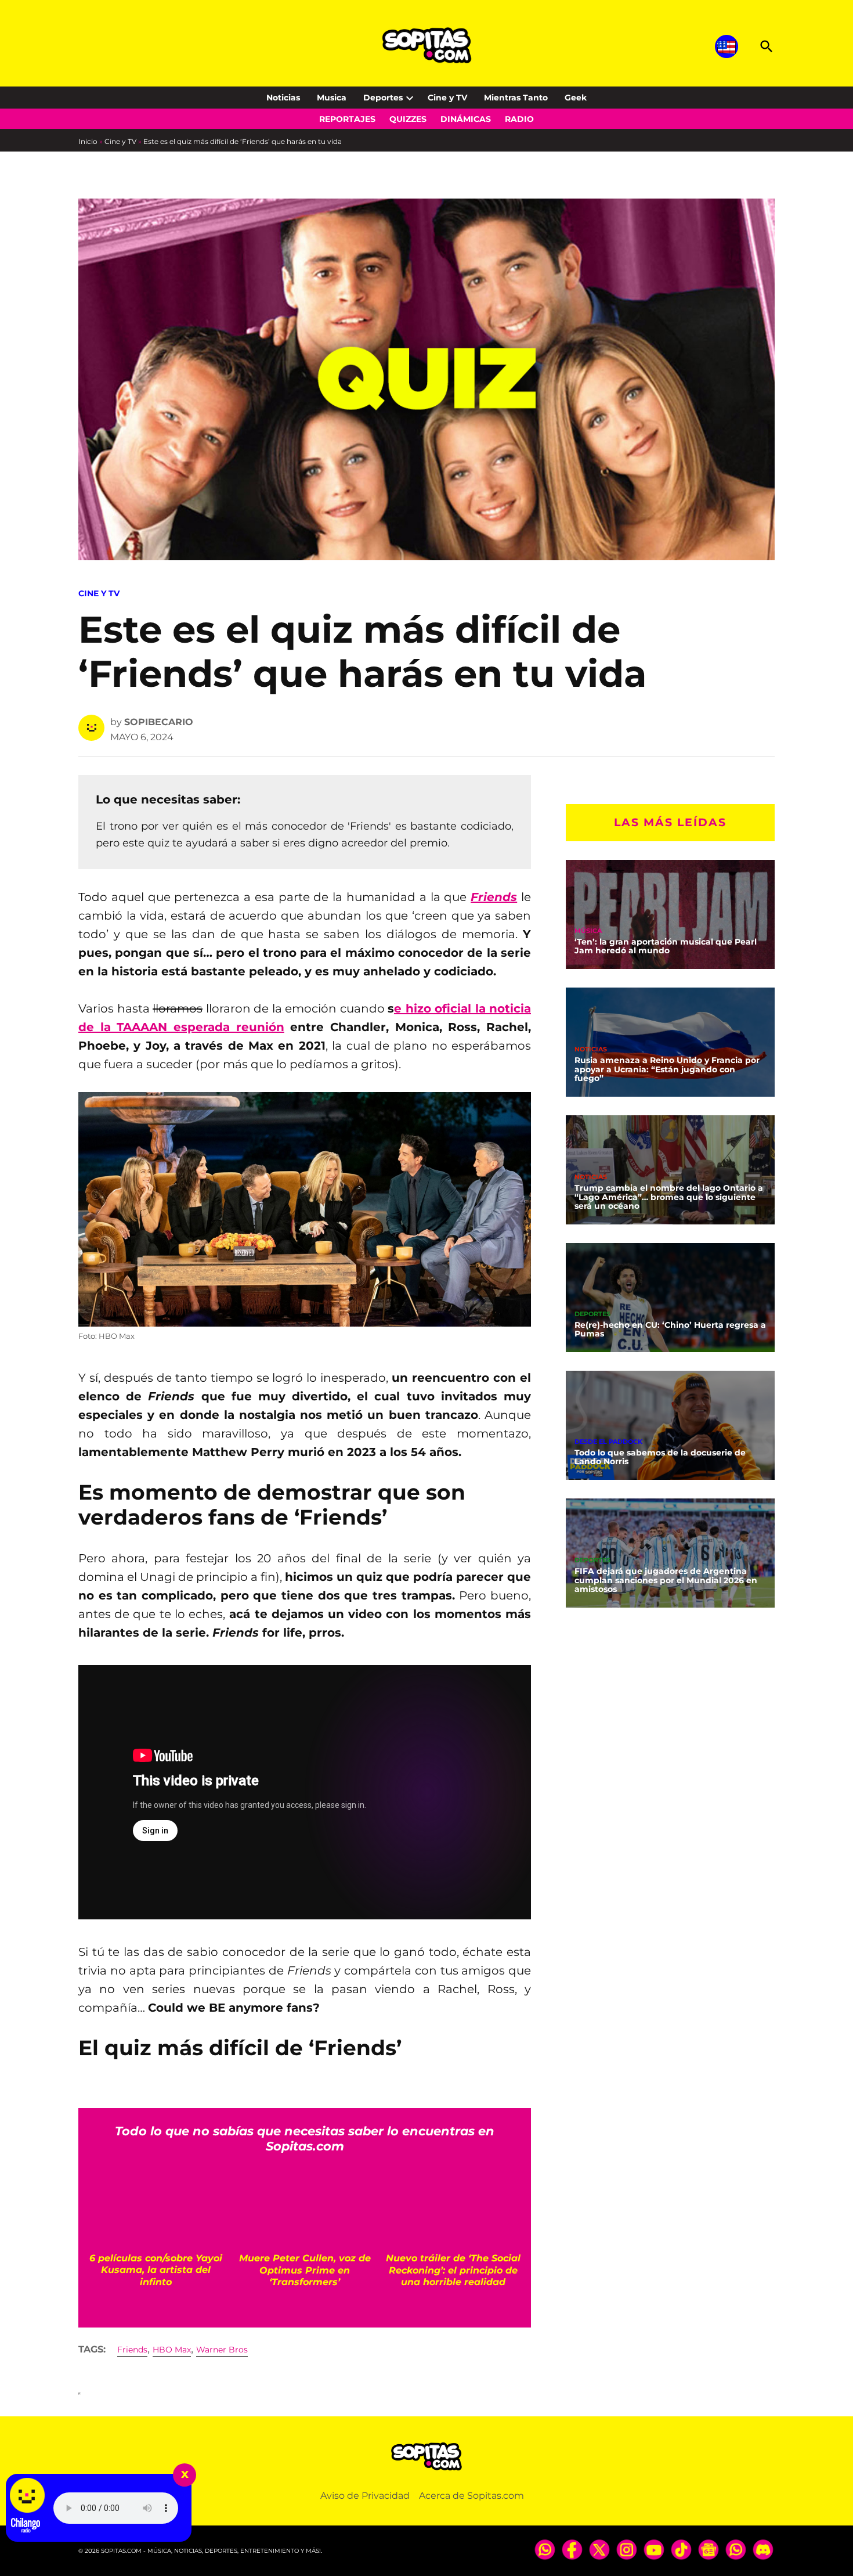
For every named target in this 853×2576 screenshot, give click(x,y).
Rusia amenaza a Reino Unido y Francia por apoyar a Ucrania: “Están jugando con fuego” (667, 1069)
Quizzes (408, 119)
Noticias (283, 98)
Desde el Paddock (608, 1442)
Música (588, 931)
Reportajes (347, 119)
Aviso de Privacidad (365, 2496)
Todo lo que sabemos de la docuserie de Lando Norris (660, 1457)
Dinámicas (466, 119)
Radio (519, 119)
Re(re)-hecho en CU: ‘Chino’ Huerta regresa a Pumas (670, 1330)
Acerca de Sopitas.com (471, 2496)
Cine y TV (447, 98)
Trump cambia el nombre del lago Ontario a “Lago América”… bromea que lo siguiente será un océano (669, 1197)
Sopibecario (159, 722)
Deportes (383, 98)
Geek (576, 98)
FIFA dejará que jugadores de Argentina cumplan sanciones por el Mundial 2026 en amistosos (666, 1580)
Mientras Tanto (516, 98)
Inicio (88, 141)
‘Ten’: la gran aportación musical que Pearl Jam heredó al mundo (666, 946)
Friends (132, 2350)
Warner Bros (222, 2350)
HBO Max (172, 2350)
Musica (332, 98)
